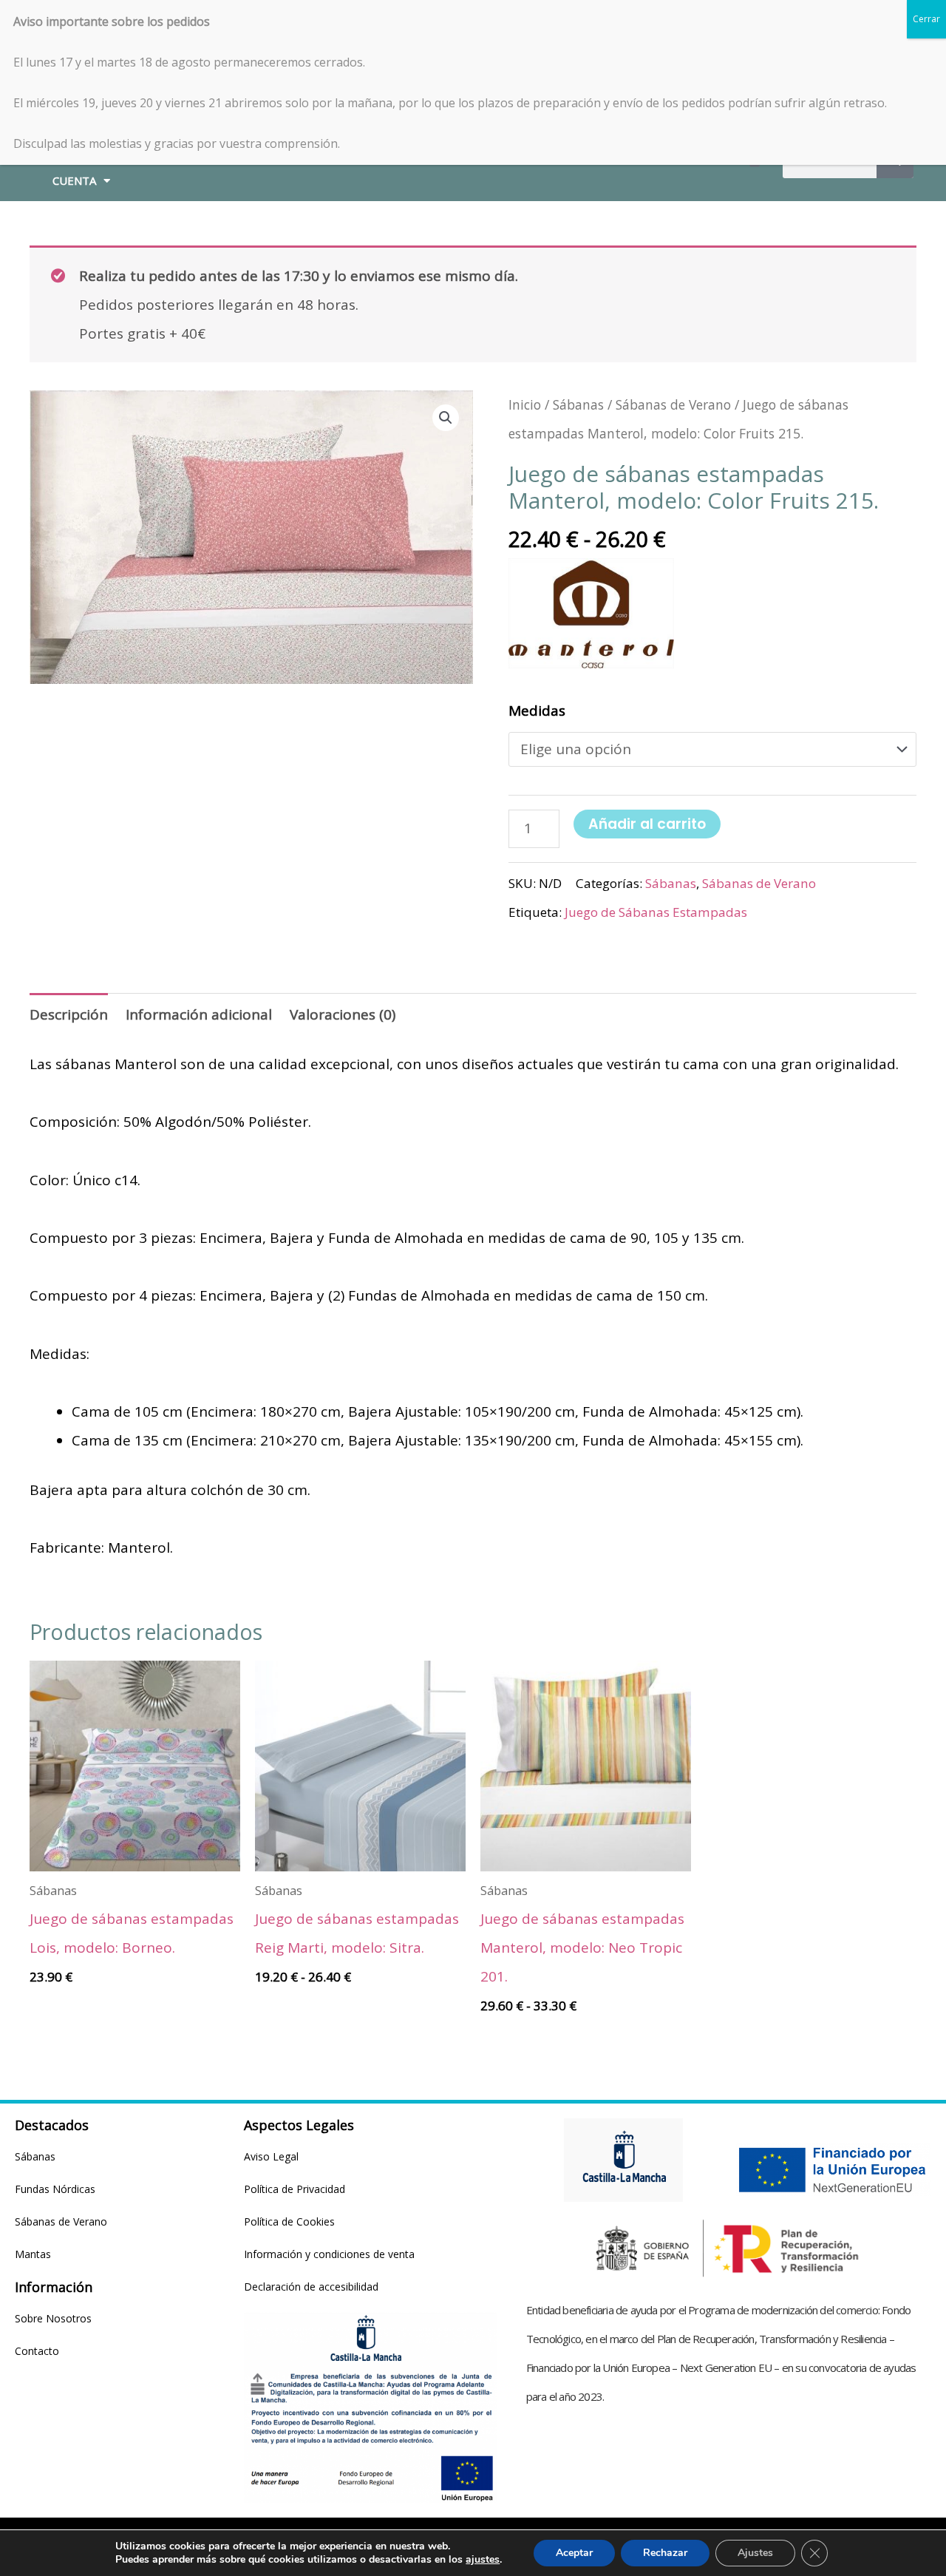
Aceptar (574, 2553)
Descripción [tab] (69, 1014)
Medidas (537, 711)
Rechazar (665, 2553)
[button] (446, 418)
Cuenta (74, 180)
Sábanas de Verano (673, 404)
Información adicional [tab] (199, 1014)
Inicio (525, 404)
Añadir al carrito (647, 824)
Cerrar (926, 19)
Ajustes (755, 2553)
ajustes (483, 2560)
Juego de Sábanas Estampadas (656, 912)
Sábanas (578, 404)
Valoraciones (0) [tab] (343, 1014)
